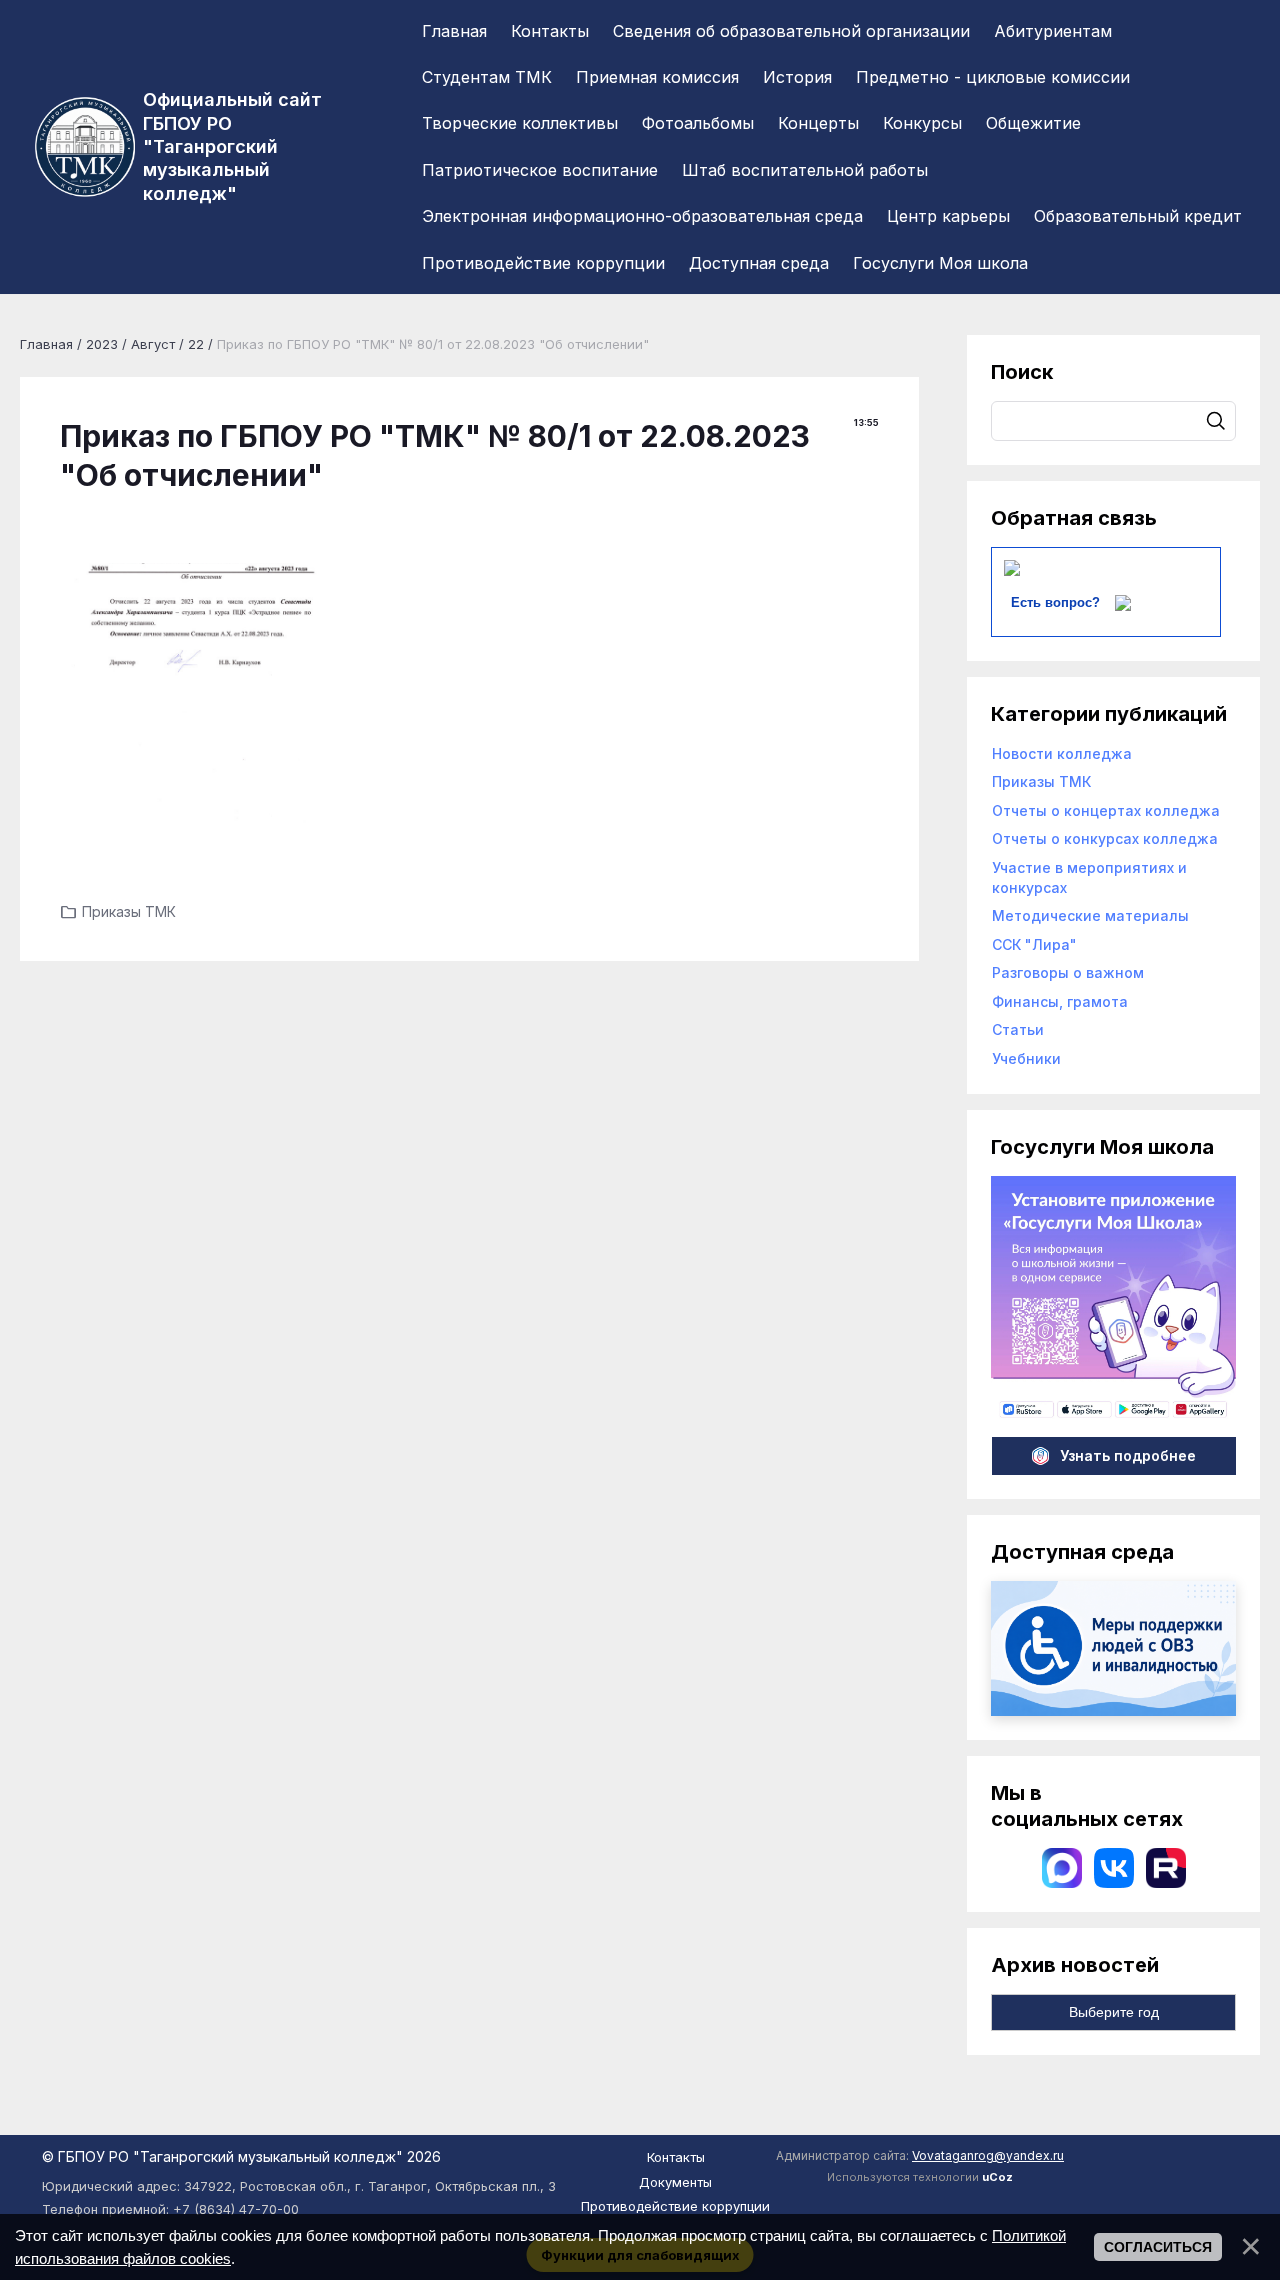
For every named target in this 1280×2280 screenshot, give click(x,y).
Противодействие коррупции (675, 2206)
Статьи (1018, 1029)
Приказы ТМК (129, 911)
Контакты (676, 2157)
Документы (675, 2182)
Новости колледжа (1062, 753)
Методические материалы (1090, 915)
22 (196, 344)
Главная (46, 344)
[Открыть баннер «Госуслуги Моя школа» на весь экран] (1113, 1415)
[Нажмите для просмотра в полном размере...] (191, 694)
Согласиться (1158, 2247)
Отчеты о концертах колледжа (1106, 810)
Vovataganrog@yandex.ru (988, 2155)
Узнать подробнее (1128, 1455)
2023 (102, 344)
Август (153, 344)
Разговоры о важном (1068, 972)
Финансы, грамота (1060, 1001)
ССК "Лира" (1034, 944)
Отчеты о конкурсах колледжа (1105, 838)
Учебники (1026, 1058)
